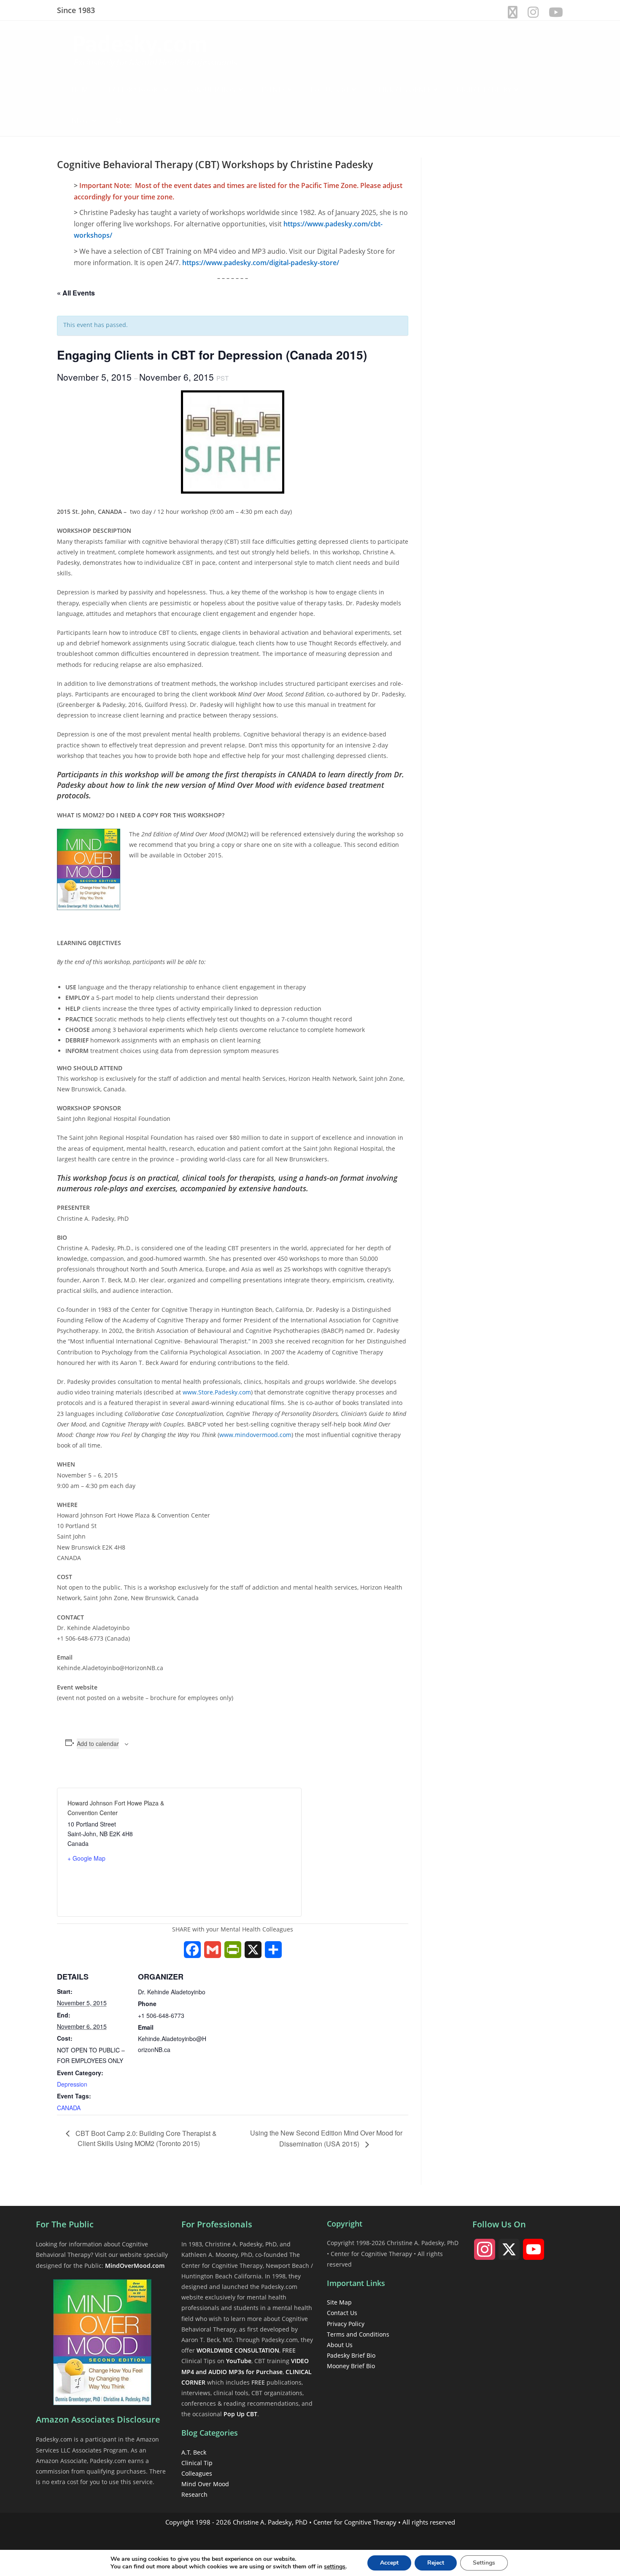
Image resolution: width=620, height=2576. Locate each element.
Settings (484, 2563)
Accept (389, 2563)
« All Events (76, 293)
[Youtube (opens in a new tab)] (553, 12)
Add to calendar (98, 1743)
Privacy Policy (346, 2324)
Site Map (339, 2302)
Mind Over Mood (205, 2484)
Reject (436, 2563)
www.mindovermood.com (255, 1435)
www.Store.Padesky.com (217, 1392)
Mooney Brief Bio (351, 2366)
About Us (340, 2345)
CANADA (69, 2108)
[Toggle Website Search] (119, 121)
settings (335, 2567)
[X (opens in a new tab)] (513, 12)
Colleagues (197, 2473)
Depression (72, 2084)
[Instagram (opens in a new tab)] (533, 12)
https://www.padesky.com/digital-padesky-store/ (261, 263)
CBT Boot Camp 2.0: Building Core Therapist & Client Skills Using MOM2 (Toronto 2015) (145, 2138)
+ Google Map (86, 1858)
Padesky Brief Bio (351, 2355)
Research (194, 2494)
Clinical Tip (197, 2463)
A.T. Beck (194, 2452)
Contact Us (342, 2313)
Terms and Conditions (358, 2334)
